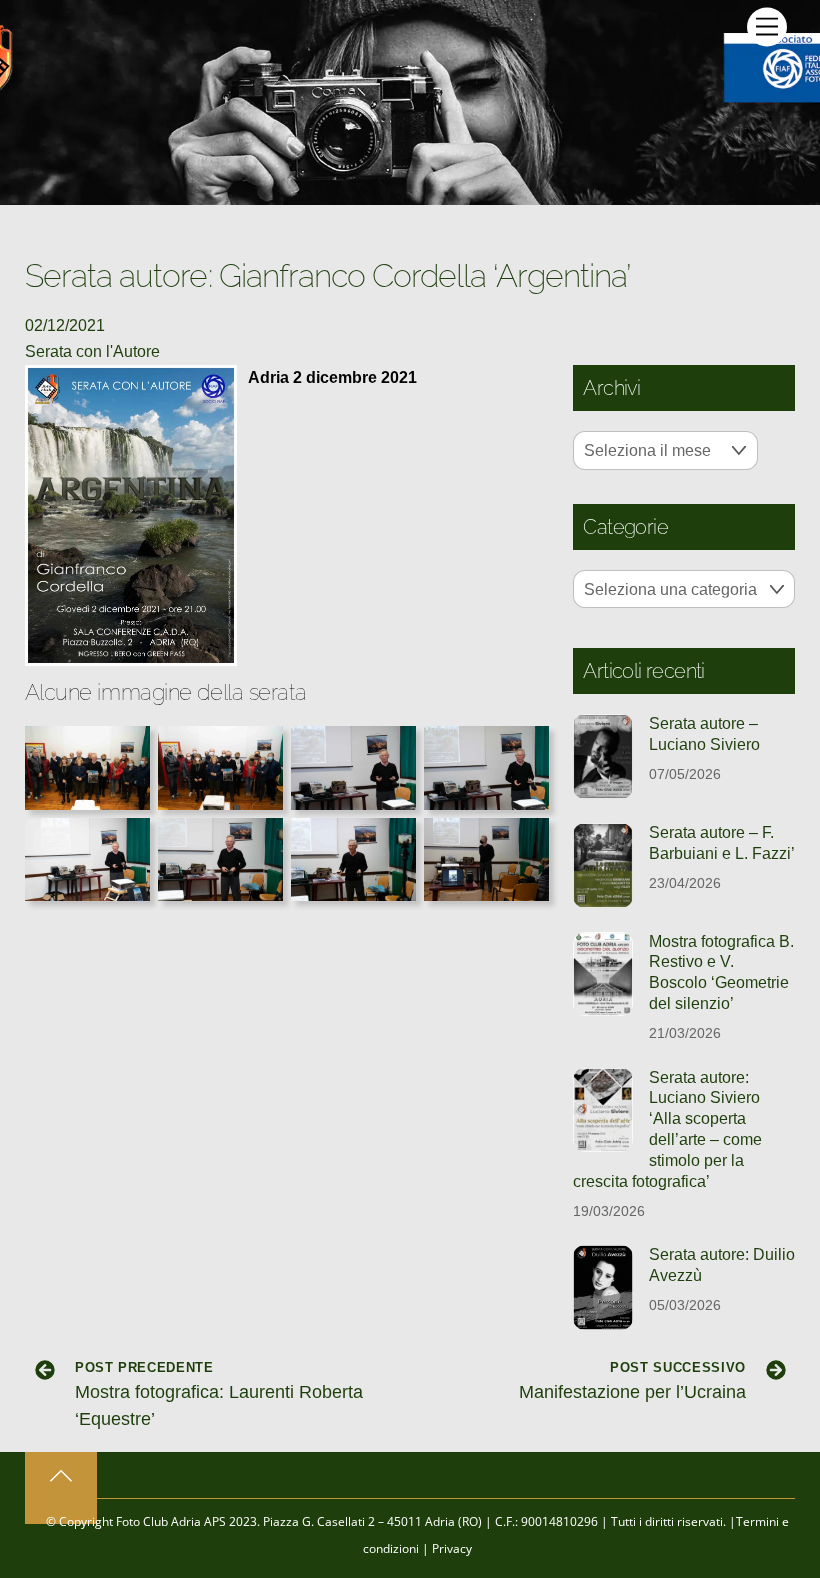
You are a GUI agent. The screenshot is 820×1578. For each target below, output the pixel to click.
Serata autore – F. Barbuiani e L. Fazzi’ (722, 843)
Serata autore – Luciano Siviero (704, 734)
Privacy (452, 1548)
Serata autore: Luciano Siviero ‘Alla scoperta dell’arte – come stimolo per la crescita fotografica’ (667, 1129)
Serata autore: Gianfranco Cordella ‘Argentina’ (328, 275)
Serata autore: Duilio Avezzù (722, 1265)
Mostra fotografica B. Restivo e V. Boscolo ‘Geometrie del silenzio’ (721, 972)
